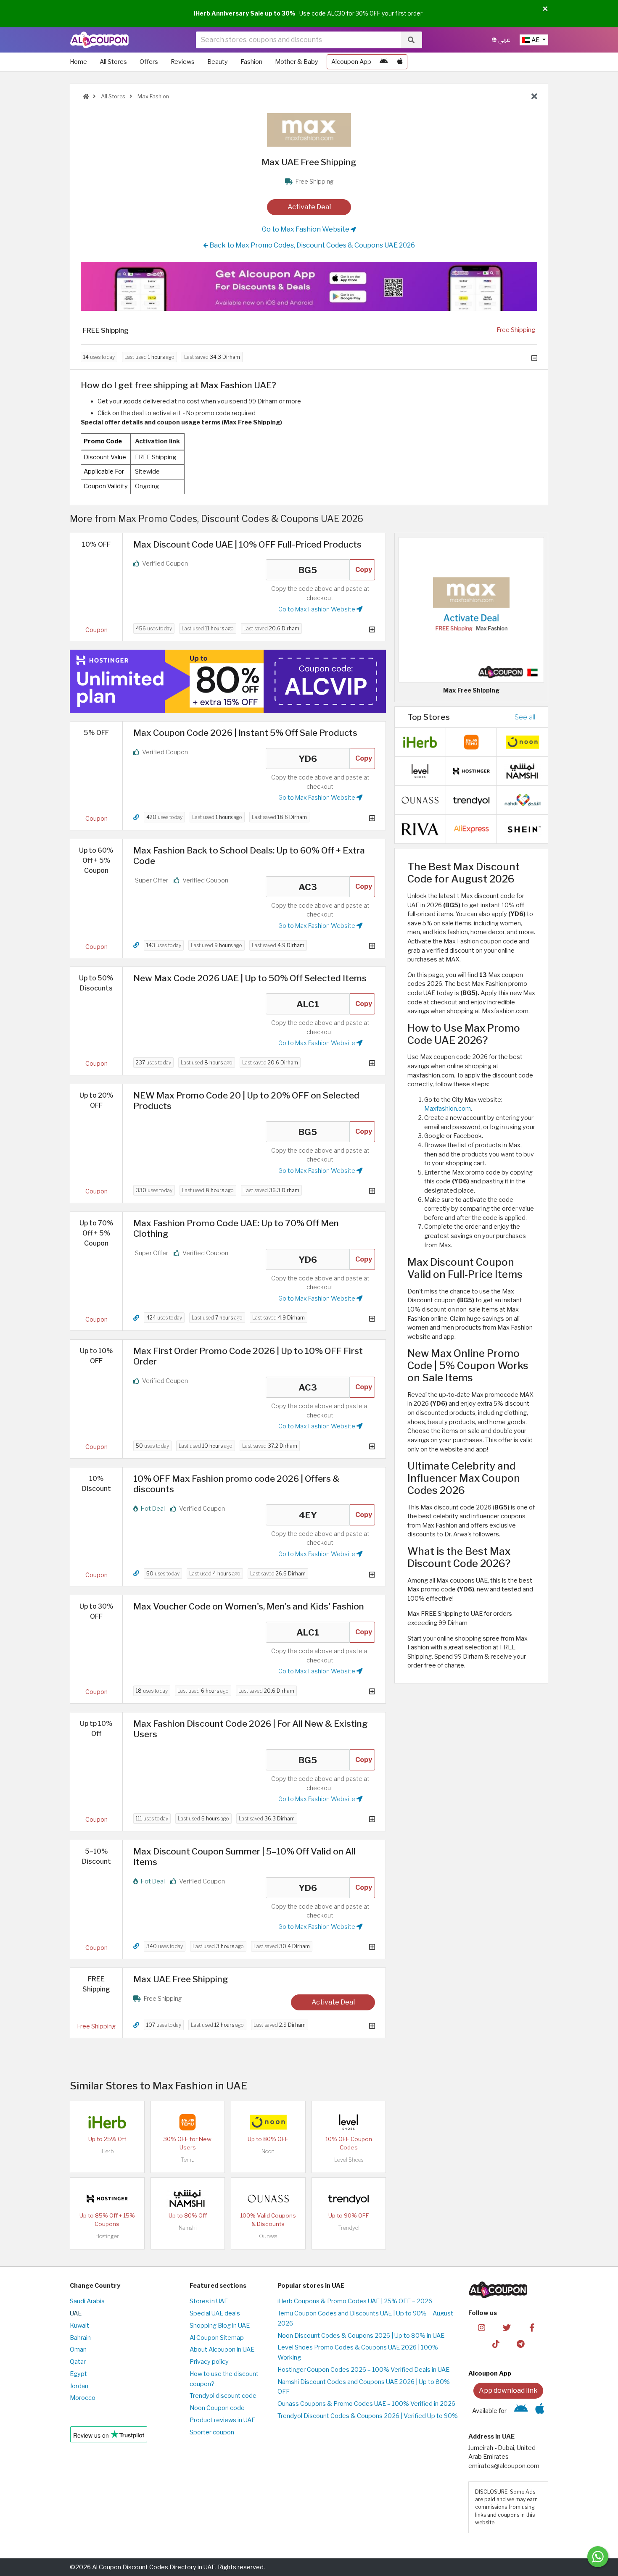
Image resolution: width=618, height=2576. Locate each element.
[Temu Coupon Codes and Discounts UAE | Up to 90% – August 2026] (188, 2121)
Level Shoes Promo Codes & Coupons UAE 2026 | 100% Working (358, 2352)
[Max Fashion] (309, 129)
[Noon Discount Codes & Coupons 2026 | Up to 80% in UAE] (268, 2121)
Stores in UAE (209, 2301)
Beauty (218, 62)
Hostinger (107, 2236)
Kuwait (79, 2326)
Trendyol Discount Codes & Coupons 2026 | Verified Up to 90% (368, 2416)
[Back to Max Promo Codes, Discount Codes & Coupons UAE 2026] (534, 97)
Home (78, 62)
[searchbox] (298, 40)
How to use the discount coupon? (224, 2379)
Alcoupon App (351, 62)
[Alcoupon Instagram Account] (482, 2327)
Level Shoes (349, 2160)
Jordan (79, 2386)
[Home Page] (99, 40)
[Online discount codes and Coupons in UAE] (86, 96)
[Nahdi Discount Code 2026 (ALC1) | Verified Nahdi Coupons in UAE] (523, 800)
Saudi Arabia (87, 2301)
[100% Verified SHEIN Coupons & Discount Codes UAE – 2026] (523, 829)
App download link (508, 2390)
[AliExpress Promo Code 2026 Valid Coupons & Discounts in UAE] (471, 829)
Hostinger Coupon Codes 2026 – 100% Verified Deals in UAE (363, 2370)
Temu (188, 2160)
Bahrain (80, 2338)
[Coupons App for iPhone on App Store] (400, 62)
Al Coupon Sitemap (217, 2338)
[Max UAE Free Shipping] (471, 609)
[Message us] (598, 2557)
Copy (364, 570)
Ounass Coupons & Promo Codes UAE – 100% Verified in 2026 (366, 2404)
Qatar (78, 2362)
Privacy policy (209, 2362)
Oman (78, 2349)
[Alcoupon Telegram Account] (521, 2344)
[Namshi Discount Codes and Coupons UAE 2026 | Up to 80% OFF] (188, 2198)
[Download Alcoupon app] (309, 287)
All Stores (113, 62)
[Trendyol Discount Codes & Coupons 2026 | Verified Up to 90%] (349, 2198)
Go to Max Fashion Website (306, 229)
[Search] (411, 40)
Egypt (78, 2374)
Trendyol (349, 2228)
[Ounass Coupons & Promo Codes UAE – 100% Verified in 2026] (268, 2198)
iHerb (107, 2151)
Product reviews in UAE (222, 2420)
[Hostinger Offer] (228, 681)
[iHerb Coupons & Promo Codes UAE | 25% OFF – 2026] (107, 2121)
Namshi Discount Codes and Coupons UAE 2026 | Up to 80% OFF (364, 2387)
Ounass (268, 2236)
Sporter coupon (212, 2432)
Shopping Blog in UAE (220, 2326)
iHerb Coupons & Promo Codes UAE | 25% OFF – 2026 (355, 2301)
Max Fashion (153, 96)
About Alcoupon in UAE (222, 2349)
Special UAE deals (215, 2313)
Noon (268, 2151)
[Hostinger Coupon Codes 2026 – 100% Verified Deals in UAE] (107, 2198)
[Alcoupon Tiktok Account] (496, 2344)
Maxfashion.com (448, 1109)
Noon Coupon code (217, 2408)
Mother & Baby (297, 62)
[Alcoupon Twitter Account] (507, 2327)
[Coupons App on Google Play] (384, 62)
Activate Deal (309, 207)
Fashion (251, 62)
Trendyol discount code (223, 2396)
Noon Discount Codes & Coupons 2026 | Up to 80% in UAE (361, 2336)
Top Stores (429, 717)
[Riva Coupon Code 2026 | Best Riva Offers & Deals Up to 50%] (420, 829)
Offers (149, 62)
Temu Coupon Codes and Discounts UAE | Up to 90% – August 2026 (365, 2318)
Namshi (188, 2228)
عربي (503, 40)
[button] (545, 9)
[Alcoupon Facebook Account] (532, 2327)
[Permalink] (136, 818)
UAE (76, 2313)
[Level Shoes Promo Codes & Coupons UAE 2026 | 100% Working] (349, 2121)
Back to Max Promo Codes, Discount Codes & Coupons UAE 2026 (312, 245)
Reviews (183, 62)
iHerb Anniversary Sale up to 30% (245, 13)
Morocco (83, 2398)
